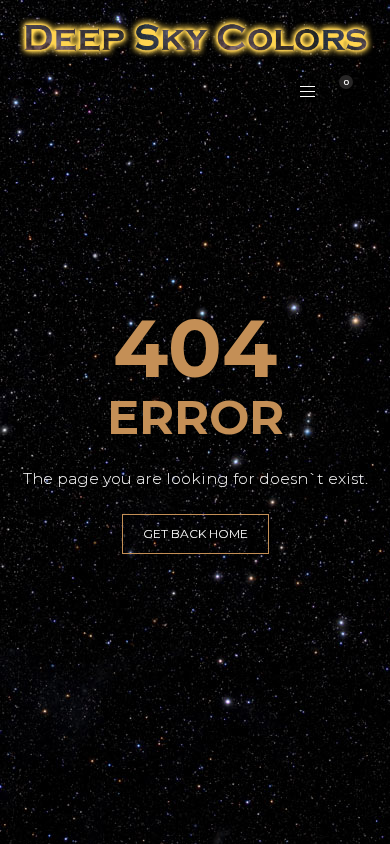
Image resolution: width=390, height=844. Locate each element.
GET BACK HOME (195, 533)
